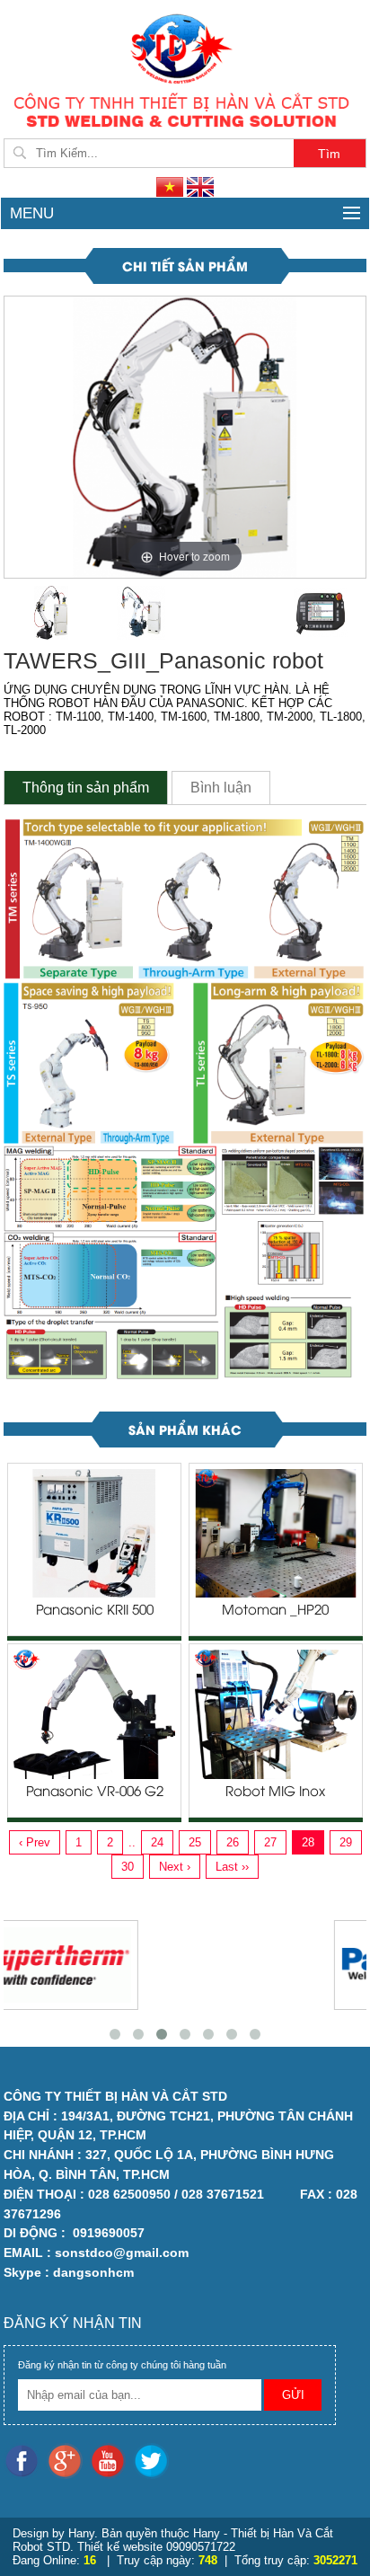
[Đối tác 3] (205, 1965)
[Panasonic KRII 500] (94, 1532)
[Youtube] (111, 2460)
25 (195, 1842)
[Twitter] (153, 2460)
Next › (175, 1867)
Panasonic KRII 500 (95, 1611)
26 (233, 1842)
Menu (32, 213)
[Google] (68, 2460)
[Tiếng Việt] (172, 186)
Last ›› (232, 1867)
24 (157, 1842)
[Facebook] (25, 2460)
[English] (200, 186)
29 (346, 1842)
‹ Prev (35, 1842)
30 (128, 1867)
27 (270, 1842)
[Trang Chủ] (185, 47)
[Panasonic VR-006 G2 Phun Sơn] (94, 1714)
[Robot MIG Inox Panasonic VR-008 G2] (276, 1714)
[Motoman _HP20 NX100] (276, 1532)
